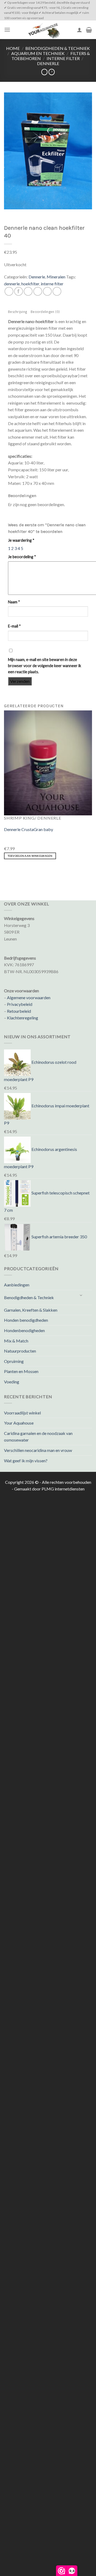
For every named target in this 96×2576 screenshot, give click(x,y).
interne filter (52, 284)
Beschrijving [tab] (17, 312)
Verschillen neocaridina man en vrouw (38, 1450)
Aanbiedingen (17, 1285)
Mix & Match (16, 1341)
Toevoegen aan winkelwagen (30, 856)
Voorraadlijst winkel (22, 1413)
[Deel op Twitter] (28, 291)
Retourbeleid (19, 1011)
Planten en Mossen (21, 1371)
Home (13, 48)
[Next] (20, 872)
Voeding (12, 1382)
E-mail (14, 626)
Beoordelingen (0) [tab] (45, 312)
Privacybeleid (20, 1004)
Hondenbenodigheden (24, 1330)
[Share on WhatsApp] (9, 291)
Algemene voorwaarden (29, 997)
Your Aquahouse (19, 1423)
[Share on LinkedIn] (57, 291)
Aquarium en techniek (38, 53)
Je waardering (21, 540)
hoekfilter (30, 284)
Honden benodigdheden (26, 1320)
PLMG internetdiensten (63, 1489)
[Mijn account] (79, 30)
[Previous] (5, 872)
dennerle (12, 284)
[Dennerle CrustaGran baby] (48, 762)
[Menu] (7, 30)
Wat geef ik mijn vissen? (26, 1461)
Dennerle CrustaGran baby (29, 829)
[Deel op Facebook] (19, 291)
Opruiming (14, 1361)
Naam (14, 602)
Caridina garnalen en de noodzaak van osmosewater (38, 1437)
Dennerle (48, 63)
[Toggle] (81, 1295)
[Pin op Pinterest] (47, 291)
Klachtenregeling (23, 1018)
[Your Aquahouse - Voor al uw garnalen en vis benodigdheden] (44, 30)
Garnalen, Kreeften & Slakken (31, 1310)
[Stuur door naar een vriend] (38, 291)
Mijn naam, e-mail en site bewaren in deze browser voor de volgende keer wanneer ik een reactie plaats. (45, 666)
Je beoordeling (22, 557)
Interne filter (63, 58)
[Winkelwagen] (89, 30)
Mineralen (56, 277)
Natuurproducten (20, 1351)
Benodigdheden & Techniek (58, 48)
